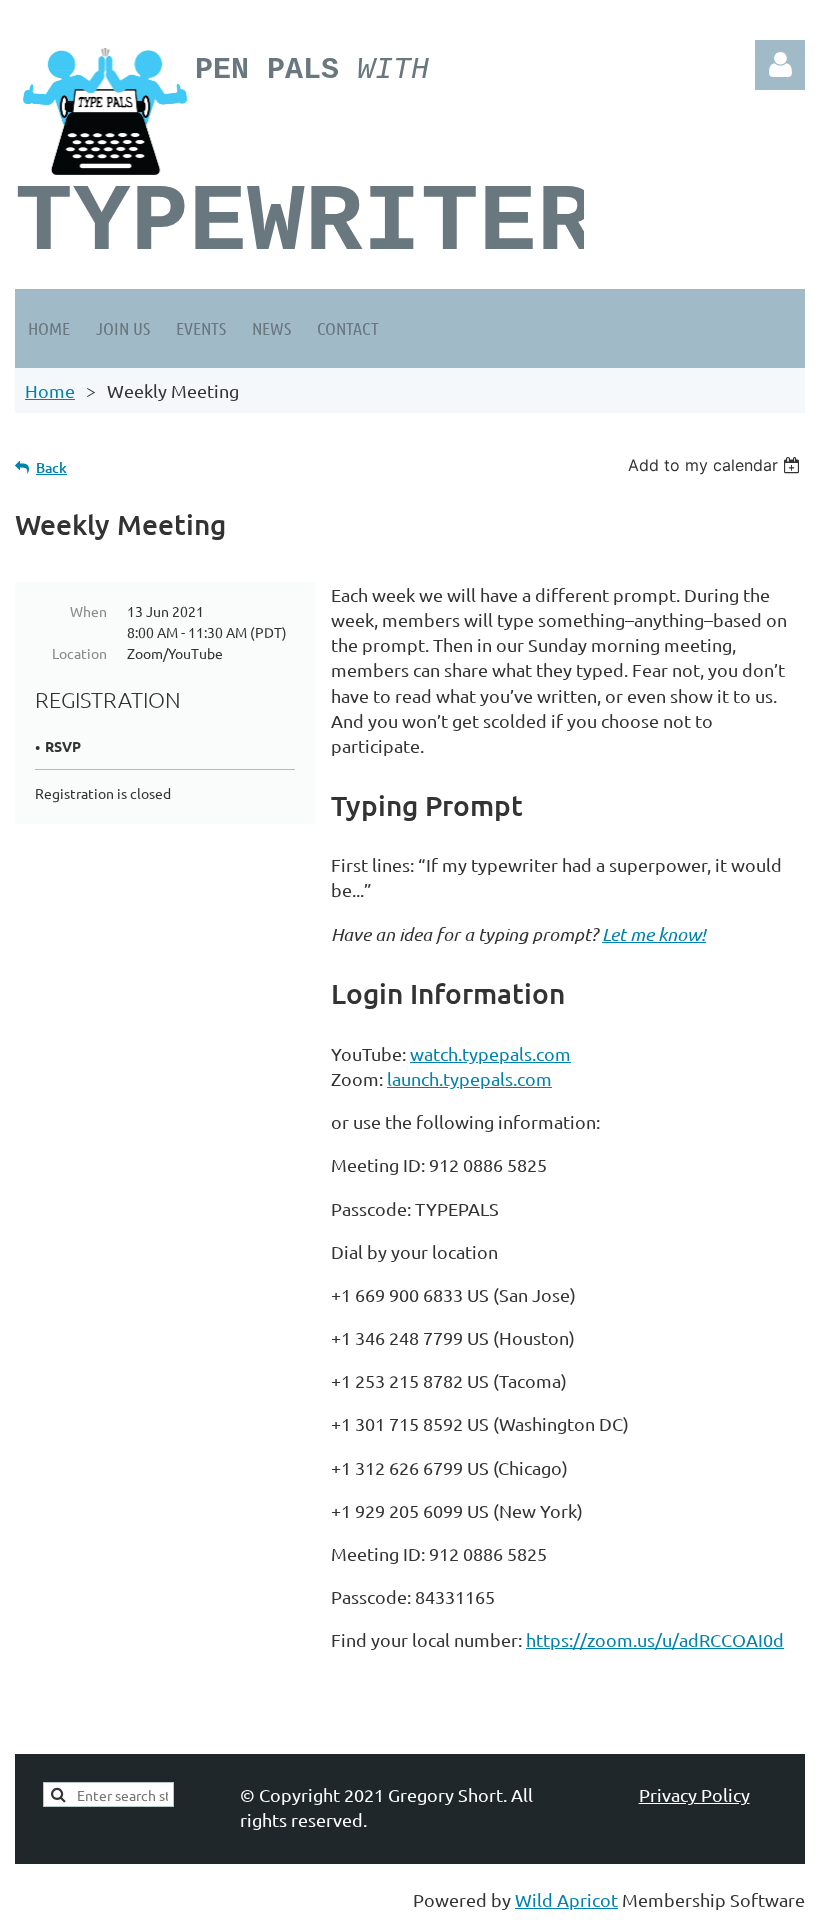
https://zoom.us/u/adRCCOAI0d (655, 1639)
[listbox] (716, 465)
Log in (780, 65)
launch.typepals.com (469, 1078)
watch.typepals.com (490, 1053)
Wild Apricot (566, 1899)
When (88, 611)
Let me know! (654, 934)
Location (79, 653)
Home (50, 390)
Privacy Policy (694, 1794)
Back (51, 467)
